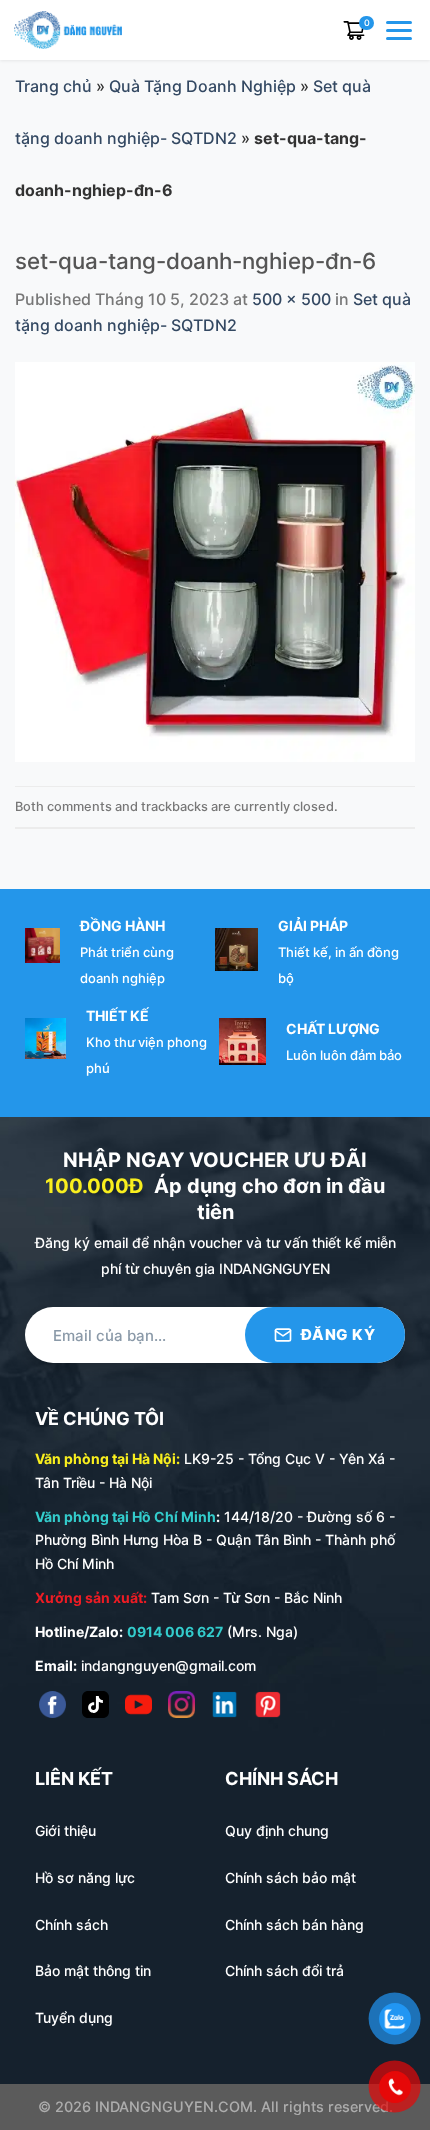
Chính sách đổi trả (284, 1970)
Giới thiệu (65, 1830)
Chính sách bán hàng (294, 1924)
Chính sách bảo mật (290, 1877)
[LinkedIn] (224, 1704)
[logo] (68, 28)
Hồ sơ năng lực (85, 1877)
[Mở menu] (401, 30)
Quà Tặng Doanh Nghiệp (202, 86)
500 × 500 (291, 299)
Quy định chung (277, 1830)
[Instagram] (181, 1704)
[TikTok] (95, 1704)
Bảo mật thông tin (93, 1970)
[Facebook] (52, 1704)
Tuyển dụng (74, 2017)
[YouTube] (138, 1704)
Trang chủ (53, 86)
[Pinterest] (267, 1704)
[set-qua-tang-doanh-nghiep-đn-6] (215, 561)
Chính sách (71, 1924)
